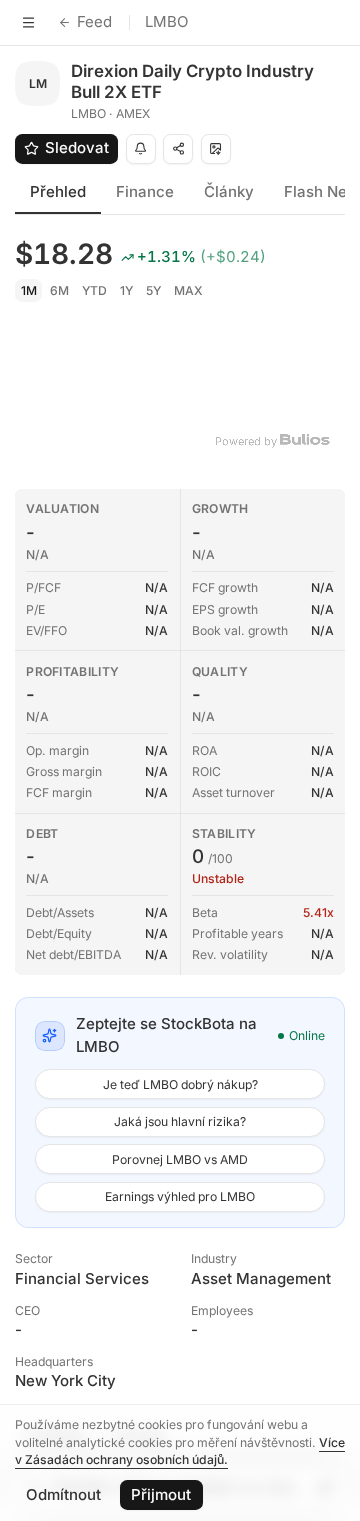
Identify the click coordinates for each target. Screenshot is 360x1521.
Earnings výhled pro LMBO (180, 1196)
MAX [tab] (188, 290)
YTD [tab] (94, 290)
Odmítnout (63, 1494)
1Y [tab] (126, 290)
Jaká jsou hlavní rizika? (180, 1121)
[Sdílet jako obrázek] (216, 149)
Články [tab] (229, 191)
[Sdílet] (178, 149)
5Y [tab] (153, 290)
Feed (94, 21)
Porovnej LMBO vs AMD (180, 1159)
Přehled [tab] (58, 191)
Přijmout (161, 1494)
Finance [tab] (145, 191)
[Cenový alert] (141, 149)
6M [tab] (59, 290)
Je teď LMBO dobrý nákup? (180, 1084)
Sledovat (77, 147)
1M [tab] (29, 290)
